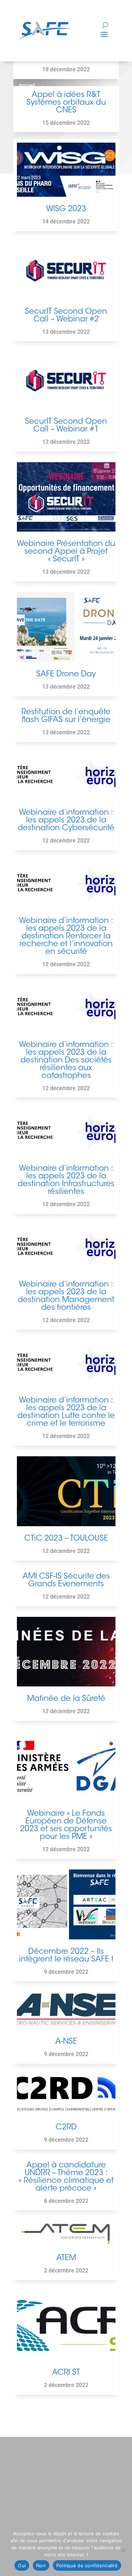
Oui (22, 2565)
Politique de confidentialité (87, 2565)
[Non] (123, 2550)
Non (41, 2565)
